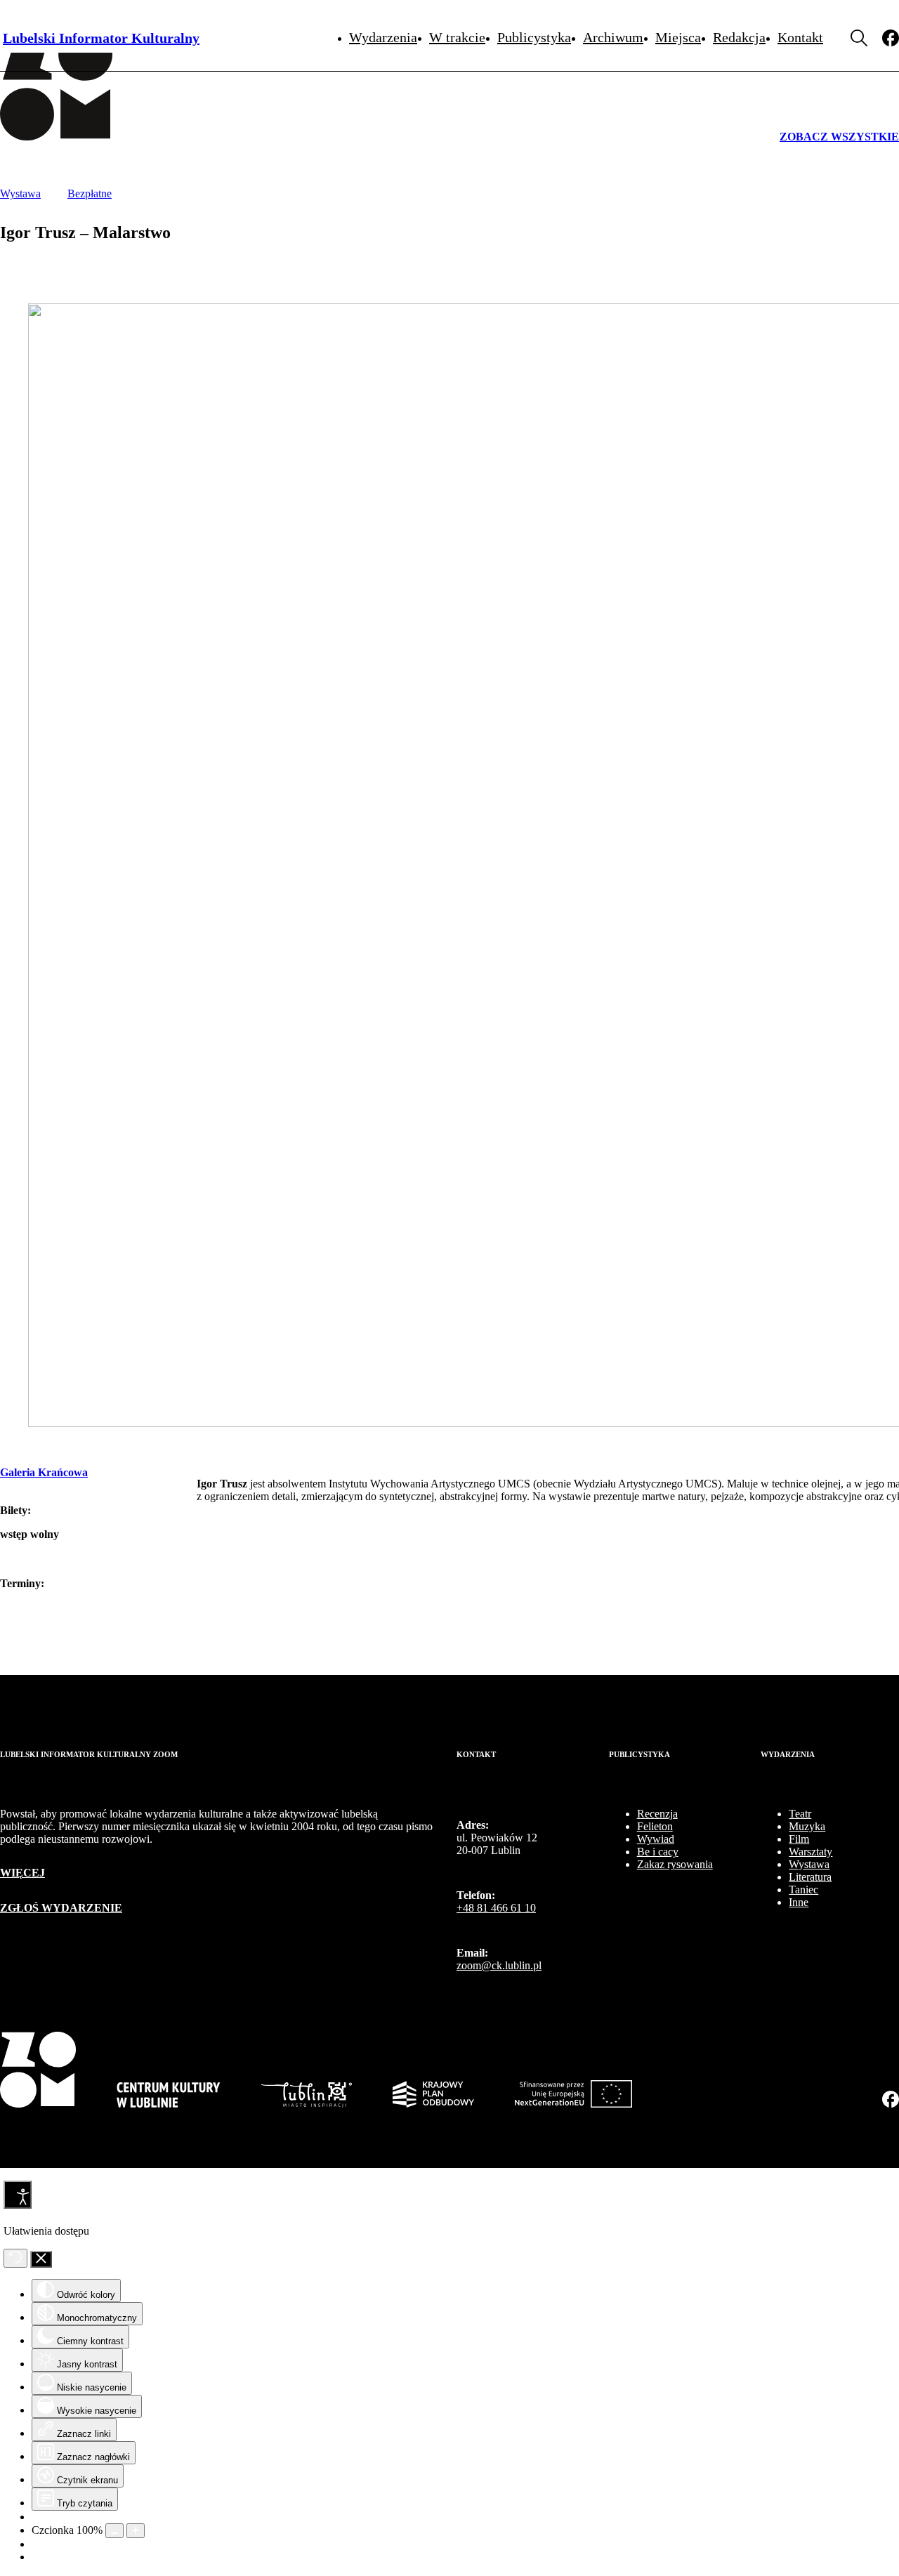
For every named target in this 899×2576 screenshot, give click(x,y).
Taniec (803, 1890)
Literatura (810, 1877)
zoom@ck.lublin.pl (499, 1965)
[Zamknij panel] (41, 2259)
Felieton (655, 1826)
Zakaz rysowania (675, 1864)
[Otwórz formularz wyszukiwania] (859, 38)
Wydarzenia (383, 37)
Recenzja (657, 1814)
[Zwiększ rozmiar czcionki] (136, 2531)
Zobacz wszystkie (839, 137)
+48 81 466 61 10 (496, 1908)
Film (799, 1839)
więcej (22, 1873)
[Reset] (15, 2258)
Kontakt (800, 37)
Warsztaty (811, 1852)
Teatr (800, 1814)
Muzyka (807, 1826)
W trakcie (457, 37)
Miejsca (678, 37)
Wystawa (809, 1864)
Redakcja (739, 37)
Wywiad (656, 1839)
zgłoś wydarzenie (61, 1908)
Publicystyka (534, 37)
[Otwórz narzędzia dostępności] (18, 2195)
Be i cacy (658, 1852)
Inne (799, 1902)
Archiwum (613, 37)
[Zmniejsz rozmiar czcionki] (114, 2531)
